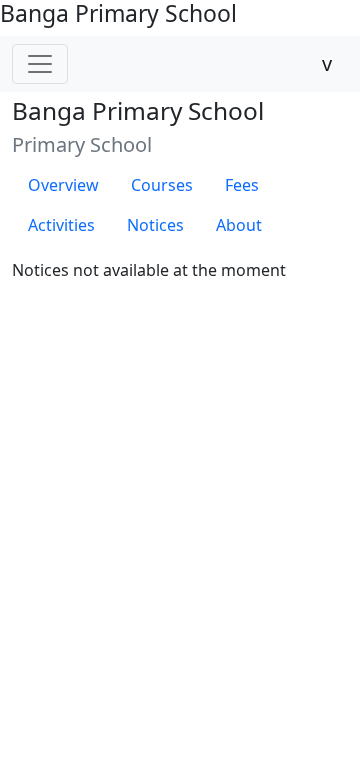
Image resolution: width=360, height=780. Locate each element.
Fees (242, 185)
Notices (155, 225)
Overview (63, 185)
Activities (61, 225)
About (239, 225)
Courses (162, 185)
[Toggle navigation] (40, 64)
